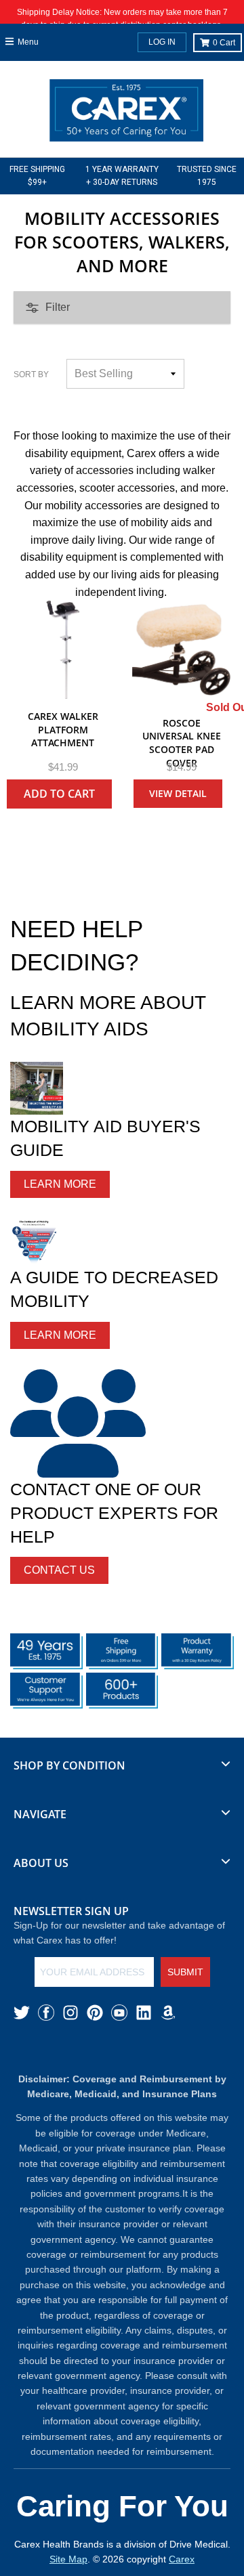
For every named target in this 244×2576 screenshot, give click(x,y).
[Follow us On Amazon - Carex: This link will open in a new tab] (168, 2013)
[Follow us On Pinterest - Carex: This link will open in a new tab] (95, 2013)
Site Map (68, 2559)
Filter (58, 307)
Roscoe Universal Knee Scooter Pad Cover (182, 743)
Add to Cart (59, 794)
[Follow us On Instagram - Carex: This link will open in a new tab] (70, 2013)
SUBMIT (185, 1972)
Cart (224, 43)
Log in (162, 42)
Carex (182, 2559)
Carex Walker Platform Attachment (63, 729)
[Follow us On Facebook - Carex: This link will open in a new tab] (46, 2013)
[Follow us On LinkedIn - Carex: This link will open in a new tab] (144, 2013)
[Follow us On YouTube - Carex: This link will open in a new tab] (119, 2013)
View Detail (178, 793)
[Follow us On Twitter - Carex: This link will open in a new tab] (22, 2013)
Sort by (31, 374)
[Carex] (126, 113)
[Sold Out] (181, 650)
